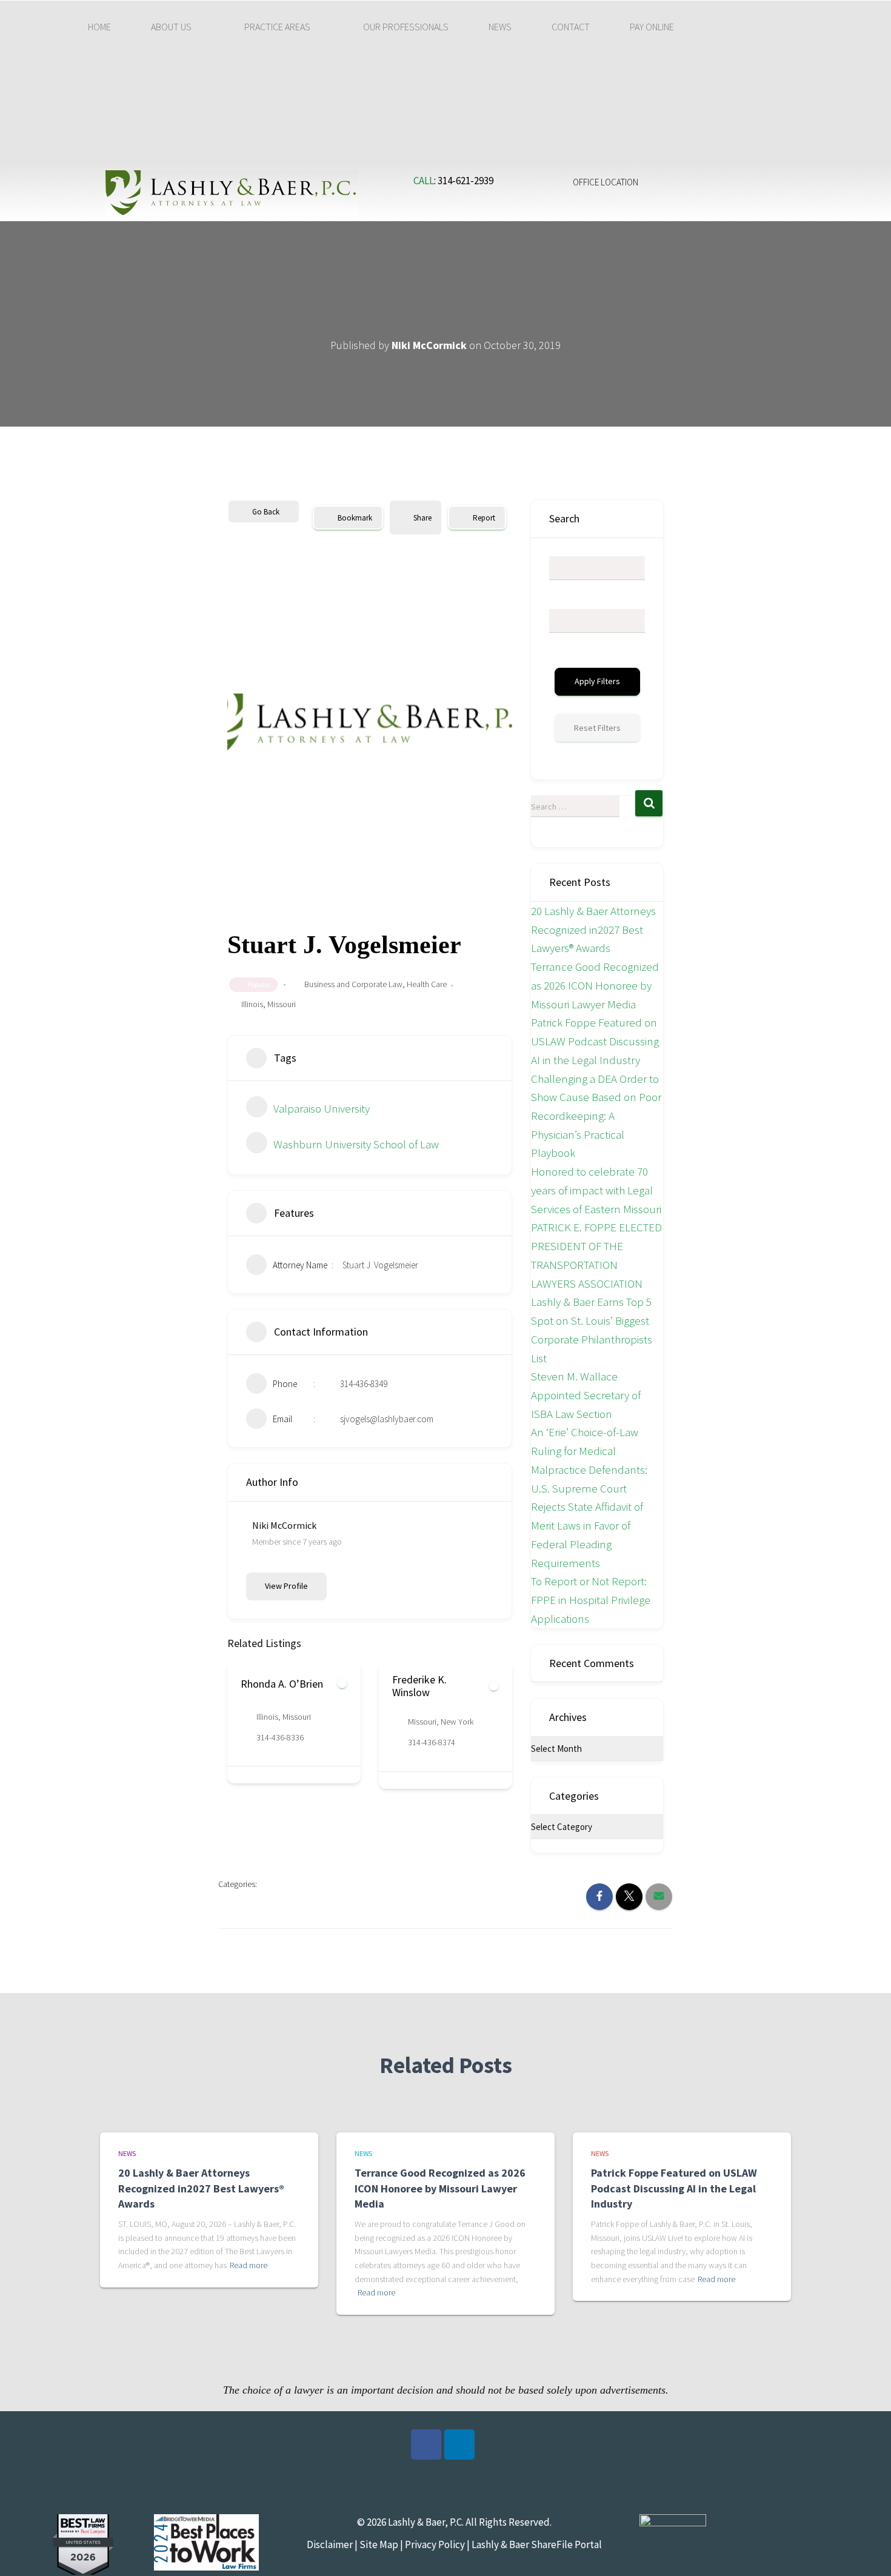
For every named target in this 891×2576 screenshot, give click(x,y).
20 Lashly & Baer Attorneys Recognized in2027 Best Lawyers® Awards (593, 929)
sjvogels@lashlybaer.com (387, 1419)
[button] (178, 27)
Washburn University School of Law (356, 1144)
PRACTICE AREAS (277, 27)
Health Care (427, 984)
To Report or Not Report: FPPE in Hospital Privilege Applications (591, 1599)
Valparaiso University (322, 1108)
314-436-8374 (280, 1742)
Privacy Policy (435, 2544)
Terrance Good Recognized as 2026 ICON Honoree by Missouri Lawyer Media (595, 985)
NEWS (500, 27)
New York (305, 1722)
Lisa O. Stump (423, 1684)
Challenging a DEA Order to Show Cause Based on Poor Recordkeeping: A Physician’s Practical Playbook (596, 1116)
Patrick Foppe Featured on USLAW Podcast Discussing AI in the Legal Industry (595, 1041)
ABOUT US (171, 27)
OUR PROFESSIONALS (406, 27)
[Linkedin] (459, 2445)
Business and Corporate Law (353, 984)
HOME (99, 27)
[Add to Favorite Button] (342, 1686)
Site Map (378, 2544)
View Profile (286, 1586)
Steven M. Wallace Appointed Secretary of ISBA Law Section (586, 1395)
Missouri (282, 1004)
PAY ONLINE (652, 27)
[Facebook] (426, 2445)
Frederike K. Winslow (268, 1686)
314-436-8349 (364, 1384)
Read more (249, 2265)
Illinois (252, 1004)
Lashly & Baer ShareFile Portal (537, 2544)
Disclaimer (330, 2544)
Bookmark (355, 518)
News (127, 2153)
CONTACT (571, 27)
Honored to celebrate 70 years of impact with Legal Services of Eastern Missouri (596, 1190)
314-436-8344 (432, 1737)
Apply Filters (597, 681)
